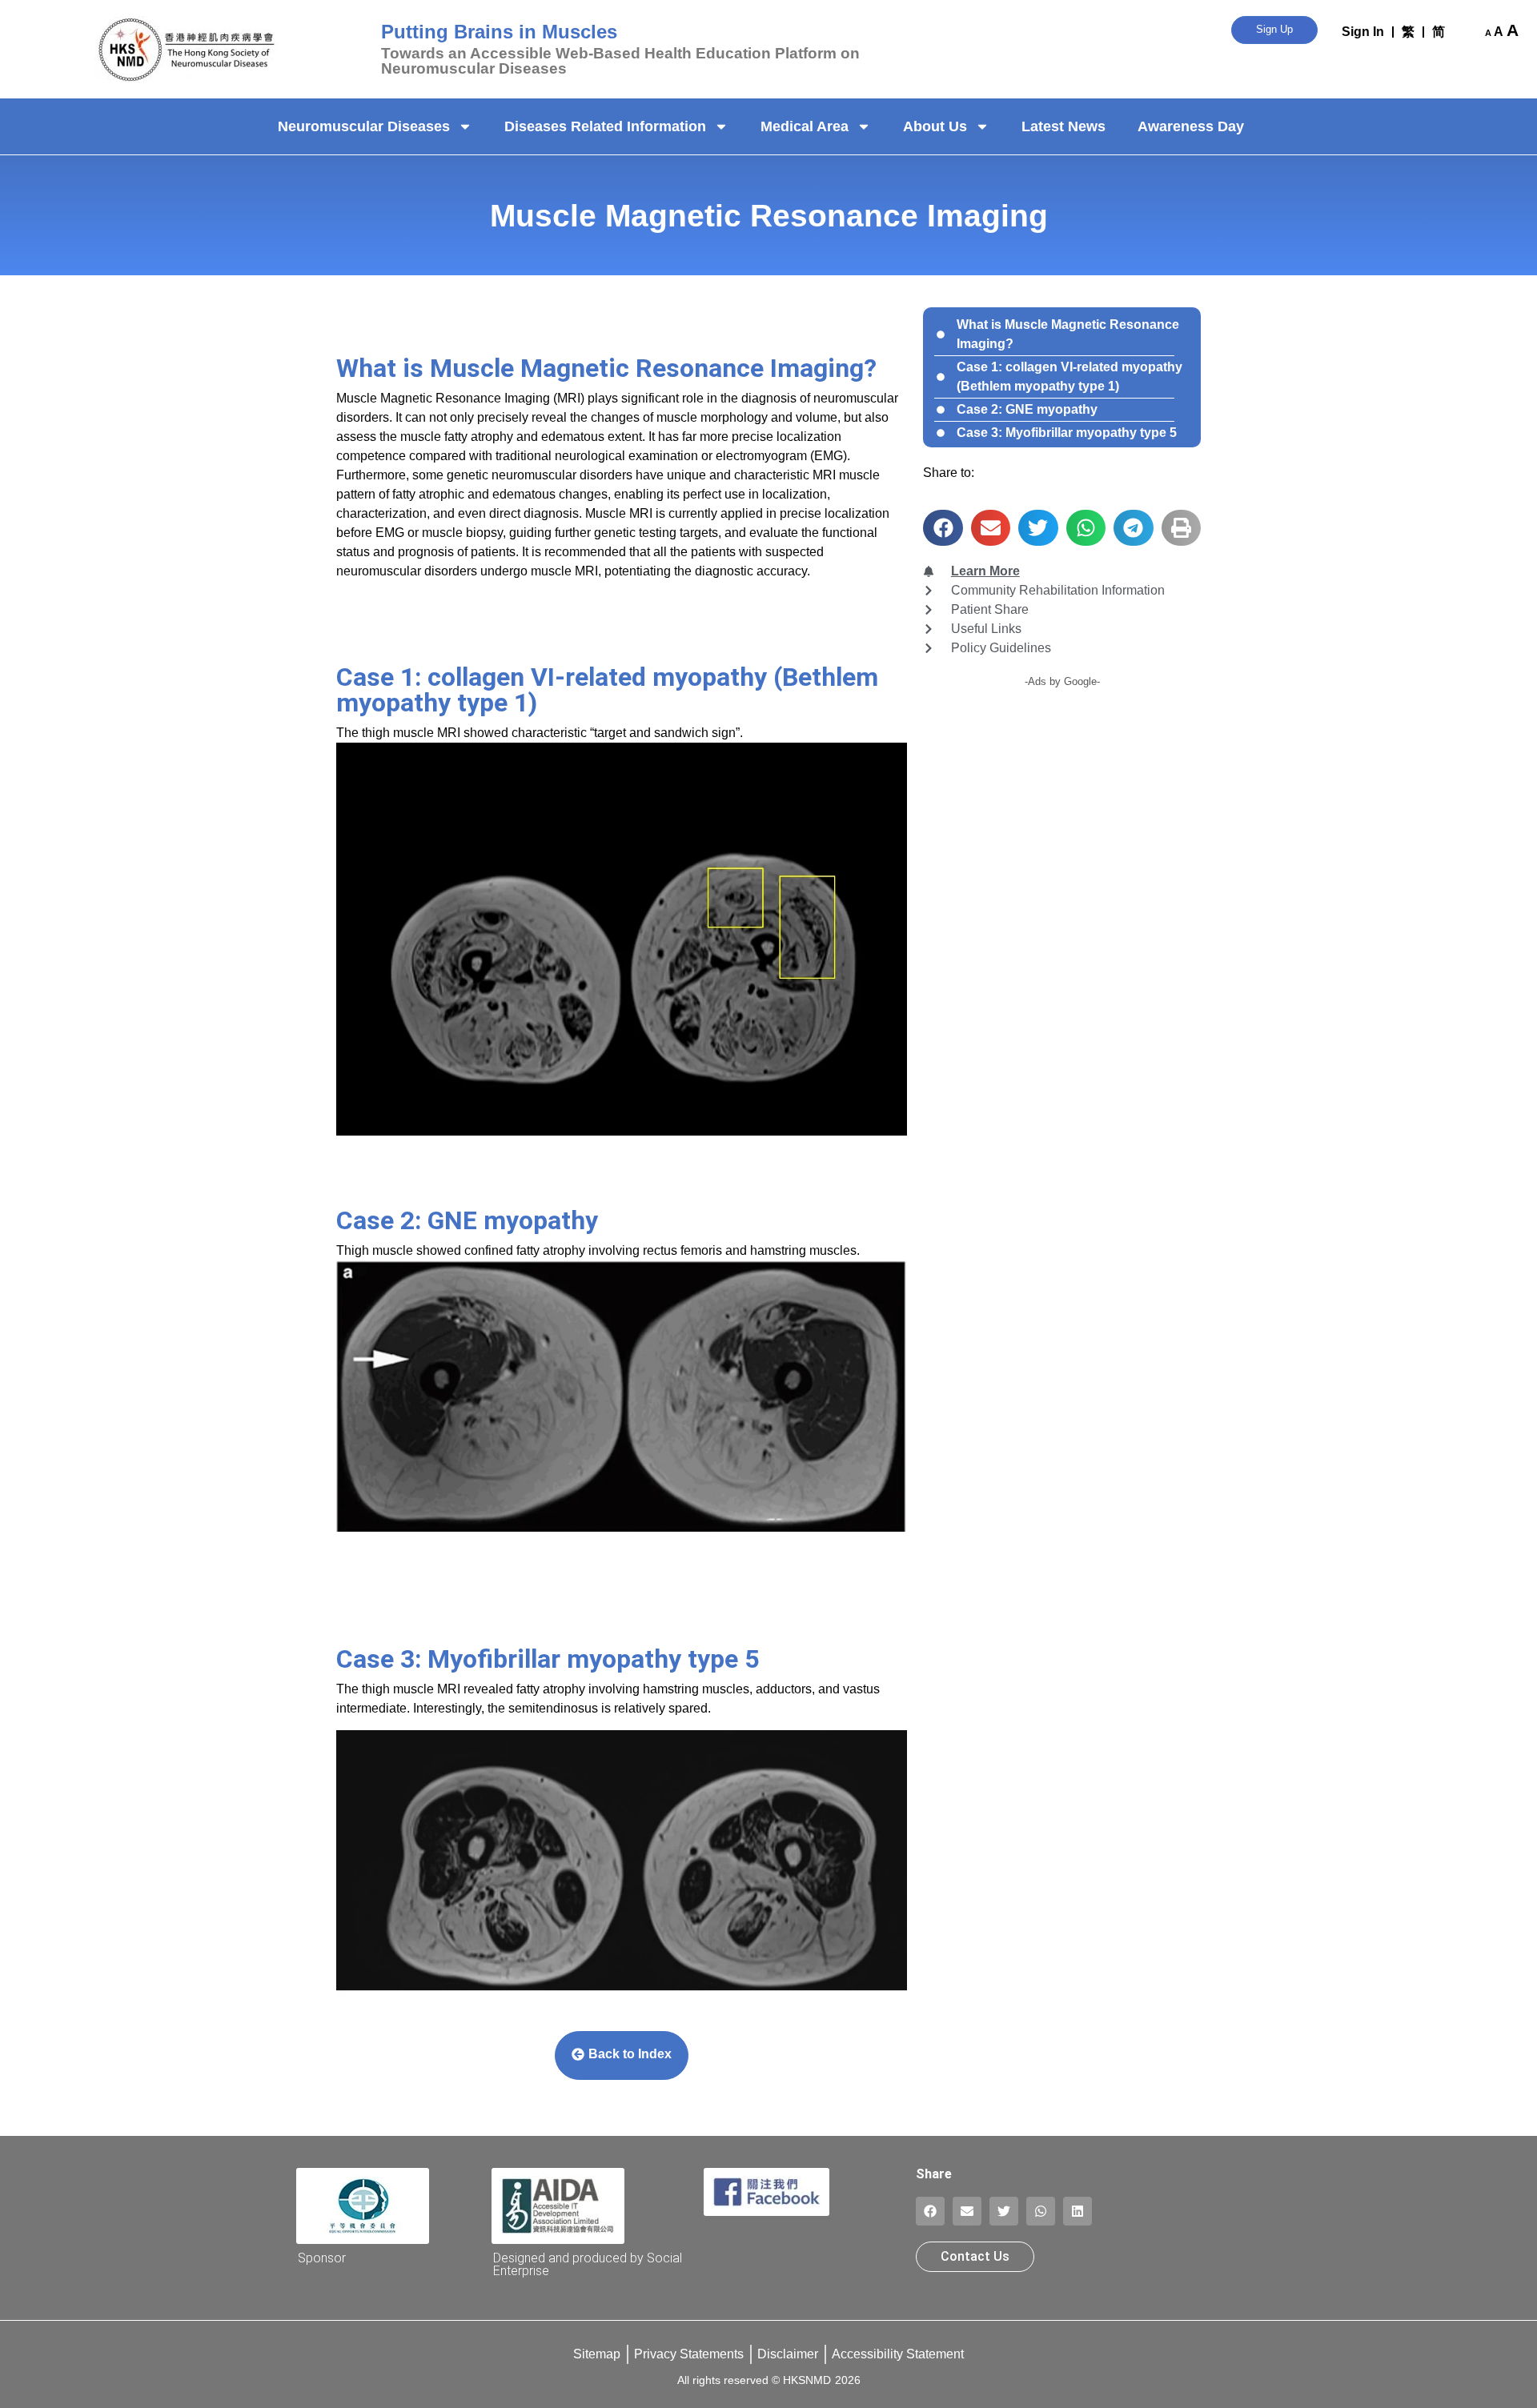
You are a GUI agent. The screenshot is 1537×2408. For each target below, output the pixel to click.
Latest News (1063, 126)
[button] (943, 528)
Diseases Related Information (605, 126)
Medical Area (805, 126)
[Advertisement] (1062, 813)
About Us (935, 126)
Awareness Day (1191, 126)
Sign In (1363, 32)
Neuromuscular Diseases (364, 126)
